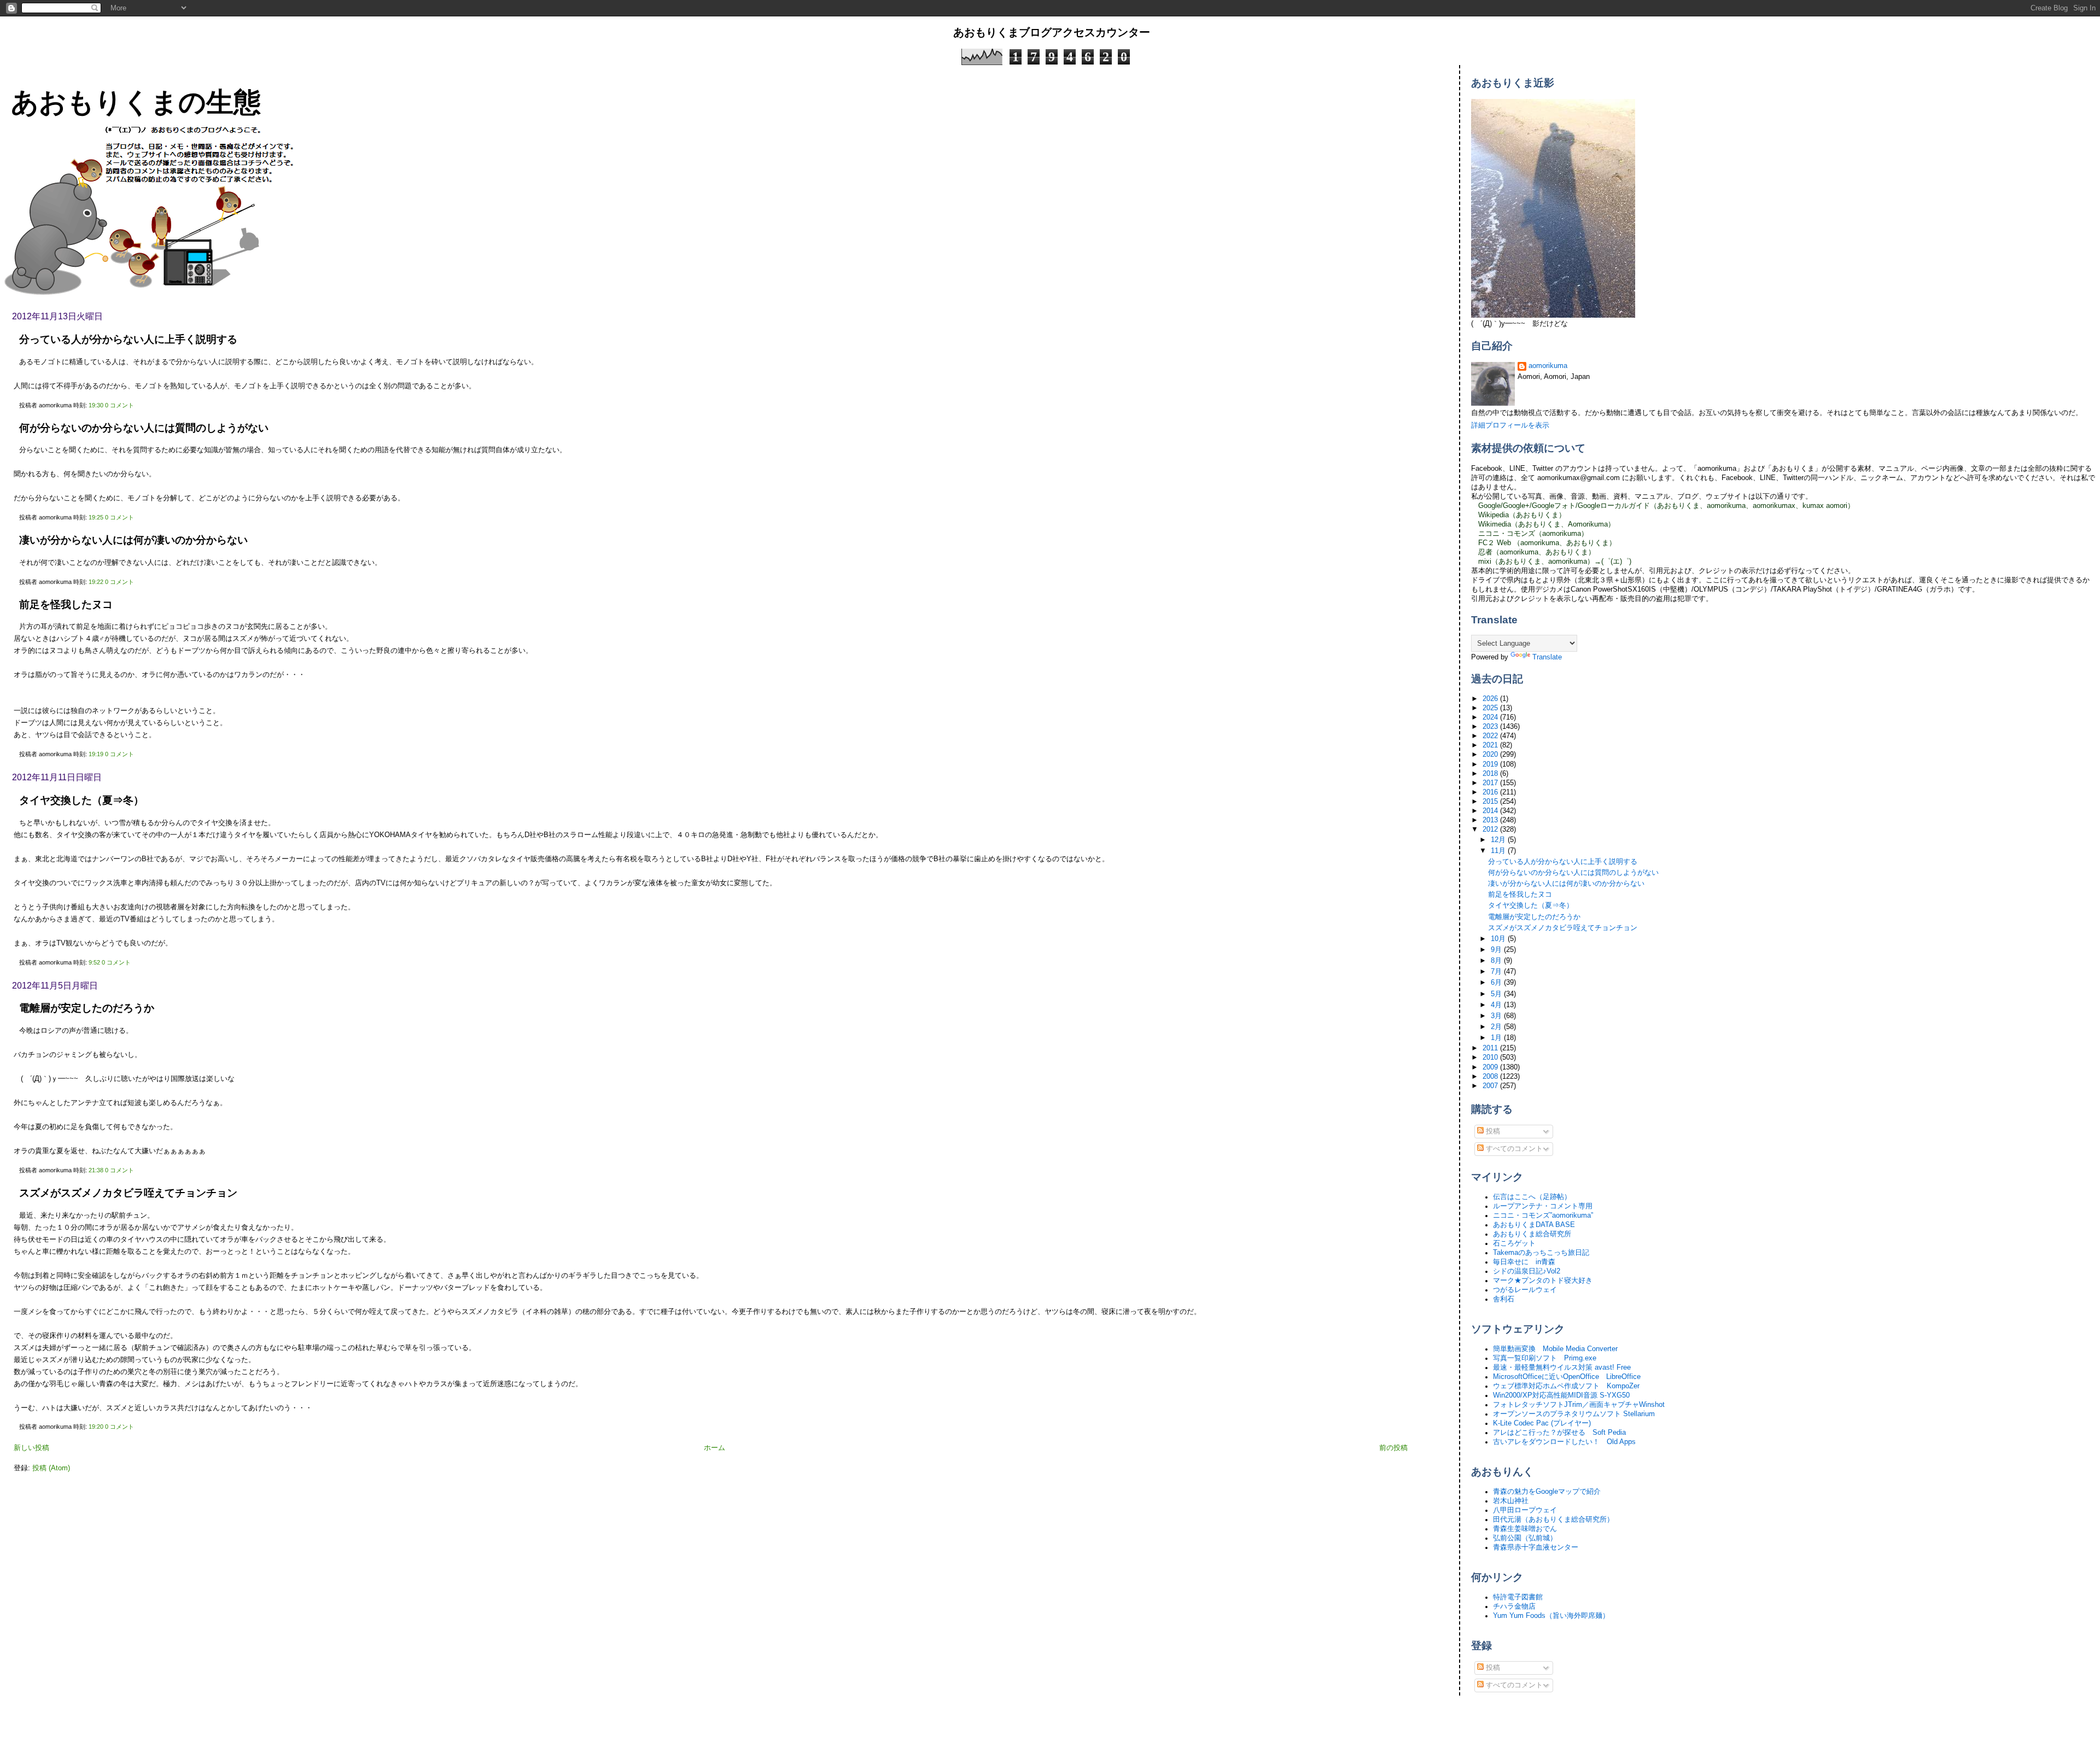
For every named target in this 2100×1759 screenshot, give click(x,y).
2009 (1491, 1067)
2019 (1491, 764)
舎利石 (1504, 1299)
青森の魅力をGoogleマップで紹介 (1547, 1492)
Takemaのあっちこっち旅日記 (1541, 1253)
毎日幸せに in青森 (1524, 1262)
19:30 (96, 405)
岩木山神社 (1511, 1501)
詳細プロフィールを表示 (1510, 425)
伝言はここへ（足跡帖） (1532, 1197)
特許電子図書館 (1518, 1597)
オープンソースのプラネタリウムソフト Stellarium (1574, 1414)
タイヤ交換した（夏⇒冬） (81, 800)
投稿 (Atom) (51, 1468)
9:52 (94, 962)
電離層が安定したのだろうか (87, 1008)
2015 (1491, 802)
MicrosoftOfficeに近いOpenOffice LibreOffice (1567, 1377)
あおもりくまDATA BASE (1534, 1225)
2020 (1491, 755)
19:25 (96, 517)
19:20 (96, 1427)
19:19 (96, 754)
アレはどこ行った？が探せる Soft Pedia (1559, 1433)
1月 (1497, 1038)
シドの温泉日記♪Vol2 (1527, 1271)
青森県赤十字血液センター (1536, 1547)
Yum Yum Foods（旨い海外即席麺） (1551, 1616)
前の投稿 (1393, 1448)
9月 (1497, 950)
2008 (1491, 1077)
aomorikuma (1548, 366)
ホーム (714, 1448)
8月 (1497, 961)
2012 (1491, 829)
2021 (1491, 745)
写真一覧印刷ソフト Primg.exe (1545, 1358)
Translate (1547, 657)
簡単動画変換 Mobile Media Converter (1555, 1349)
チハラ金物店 (1514, 1606)
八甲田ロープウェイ (1525, 1510)
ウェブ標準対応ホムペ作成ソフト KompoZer (1566, 1386)
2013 (1491, 820)
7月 (1497, 972)
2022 (1491, 736)
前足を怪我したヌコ (66, 604)
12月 (1499, 840)
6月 (1497, 983)
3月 (1497, 1016)
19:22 (96, 582)
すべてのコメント (1513, 1149)
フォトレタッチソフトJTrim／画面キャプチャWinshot (1579, 1405)
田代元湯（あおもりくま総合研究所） (1553, 1520)
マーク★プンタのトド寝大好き (1543, 1281)
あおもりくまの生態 (136, 102)
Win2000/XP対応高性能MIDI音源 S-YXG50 (1561, 1395)
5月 (1497, 994)
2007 (1491, 1086)
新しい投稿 (31, 1448)
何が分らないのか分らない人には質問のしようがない (144, 428)
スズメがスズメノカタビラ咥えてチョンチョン (128, 1193)
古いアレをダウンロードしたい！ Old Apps (1564, 1442)
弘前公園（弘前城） (1525, 1538)
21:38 (96, 1170)
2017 (1491, 783)
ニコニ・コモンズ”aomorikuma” (1543, 1215)
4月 (1497, 1005)
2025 (1491, 708)
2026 (1491, 699)
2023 (1491, 727)
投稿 (1492, 1131)
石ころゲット (1514, 1243)
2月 (1497, 1027)
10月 (1499, 939)
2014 (1491, 811)
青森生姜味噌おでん (1525, 1529)
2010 (1491, 1057)
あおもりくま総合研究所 (1532, 1234)
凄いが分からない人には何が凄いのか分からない (133, 540)
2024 (1491, 717)
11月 (1499, 851)
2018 (1491, 774)
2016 (1491, 792)
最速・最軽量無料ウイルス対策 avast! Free (1562, 1368)
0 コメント (119, 405)
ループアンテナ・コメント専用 (1543, 1206)
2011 (1491, 1048)
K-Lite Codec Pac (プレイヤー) (1542, 1423)
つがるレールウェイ (1525, 1290)
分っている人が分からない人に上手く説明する (128, 339)
